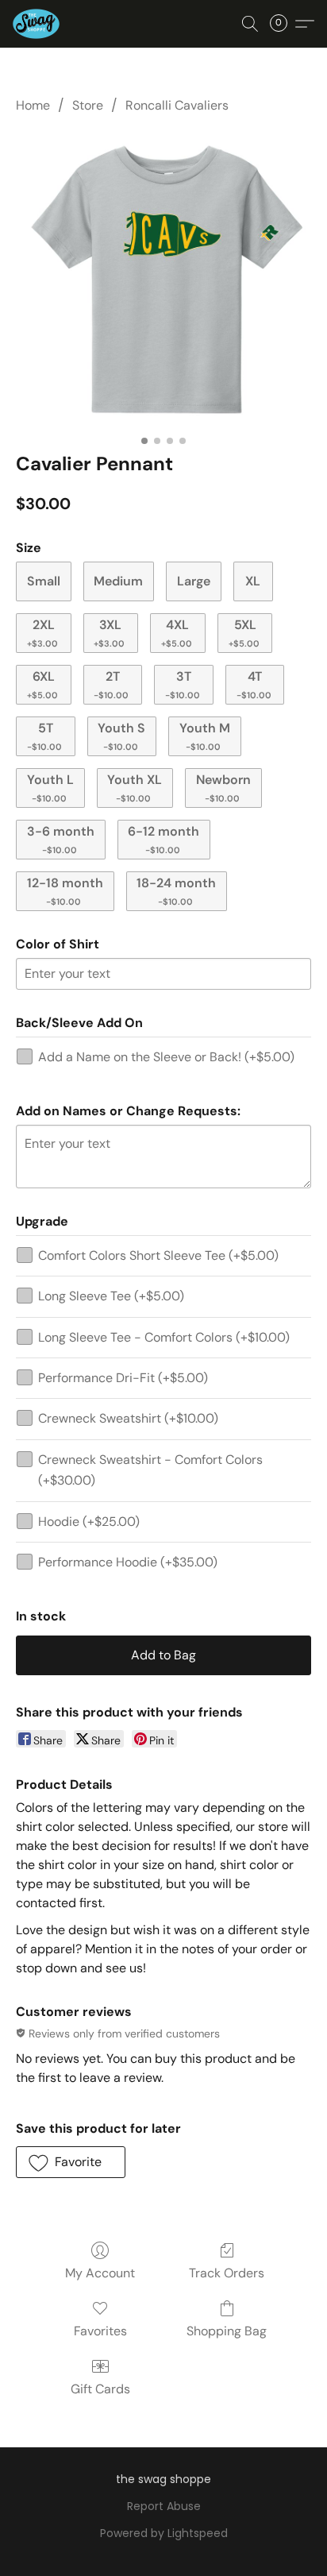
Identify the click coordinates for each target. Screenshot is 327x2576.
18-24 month (176, 891)
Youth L (50, 788)
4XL (177, 633)
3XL (109, 633)
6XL (42, 684)
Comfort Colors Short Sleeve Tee (158, 1255)
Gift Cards (100, 2389)
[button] (37, 24)
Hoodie (89, 1522)
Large (194, 581)
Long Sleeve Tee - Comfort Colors (164, 1337)
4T (254, 684)
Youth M (205, 736)
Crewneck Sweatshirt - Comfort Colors (150, 1470)
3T (183, 684)
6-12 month (163, 839)
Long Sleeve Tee (111, 1296)
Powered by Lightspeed (164, 2533)
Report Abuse (164, 2506)
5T (44, 736)
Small (44, 581)
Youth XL (135, 788)
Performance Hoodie (128, 1562)
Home (33, 105)
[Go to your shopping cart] (283, 24)
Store (88, 105)
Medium (118, 581)
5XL (244, 633)
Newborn (223, 788)
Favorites (100, 2331)
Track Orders (227, 2273)
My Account (100, 2273)
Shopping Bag (227, 2331)
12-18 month (65, 891)
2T (111, 684)
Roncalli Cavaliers (177, 105)
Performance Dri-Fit (123, 1378)
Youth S (121, 736)
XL (253, 581)
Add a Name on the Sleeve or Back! (166, 1057)
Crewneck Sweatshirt (128, 1418)
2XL (42, 633)
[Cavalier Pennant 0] (163, 280)
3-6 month (61, 839)
